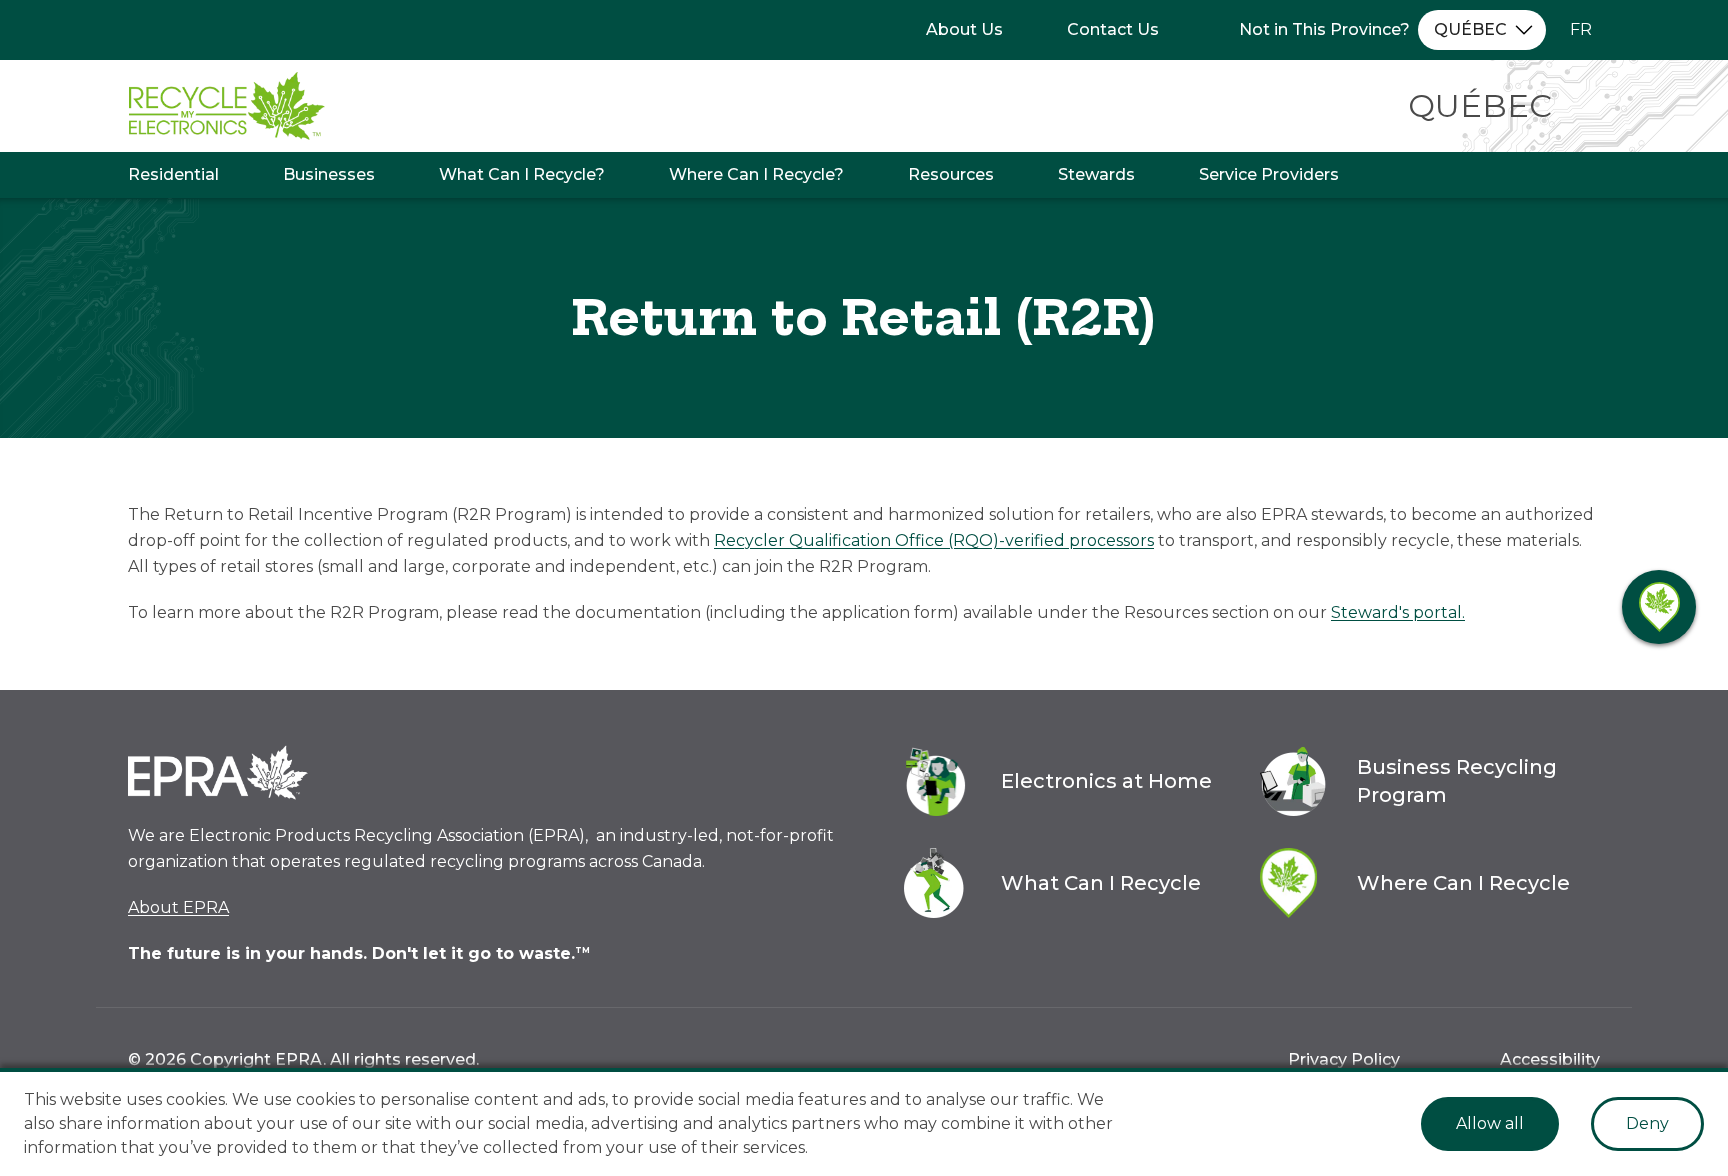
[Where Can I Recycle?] (1659, 607)
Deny (1647, 1123)
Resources (951, 174)
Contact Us (1113, 29)
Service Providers (1269, 174)
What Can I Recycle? (522, 174)
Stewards (1096, 174)
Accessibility (1550, 1059)
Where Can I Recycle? (756, 174)
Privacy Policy (1344, 1059)
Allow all (1490, 1123)
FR (1581, 29)
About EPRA (178, 907)
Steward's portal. (1398, 612)
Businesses (329, 174)
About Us (964, 29)
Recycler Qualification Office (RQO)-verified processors (934, 540)
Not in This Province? (1324, 29)
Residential (173, 174)
